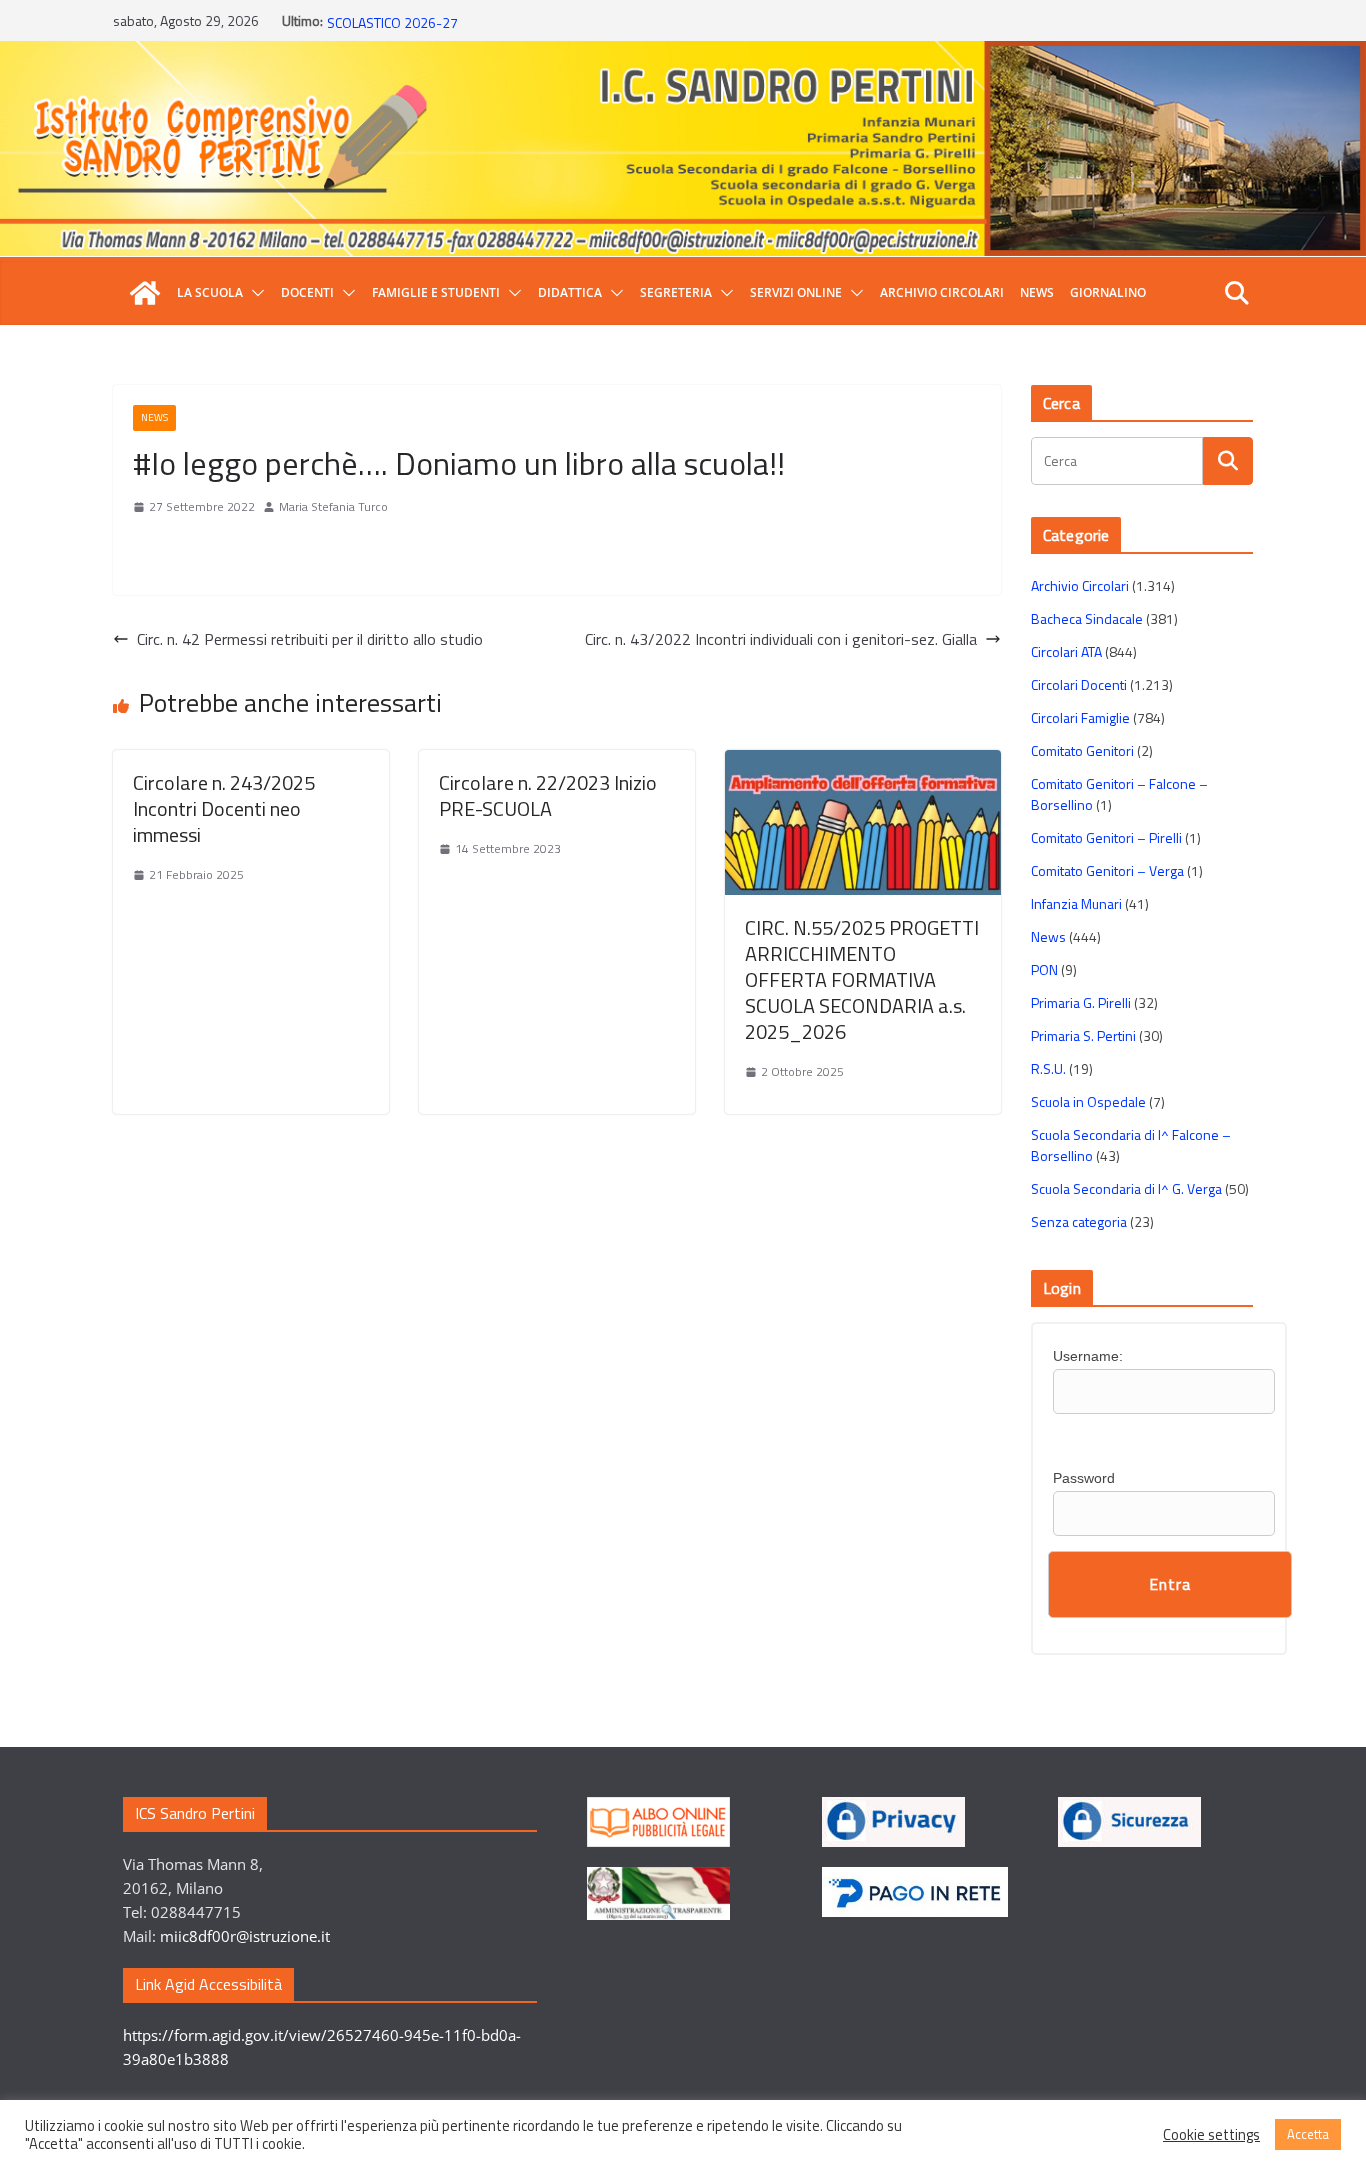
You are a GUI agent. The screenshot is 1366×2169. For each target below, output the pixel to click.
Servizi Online (796, 292)
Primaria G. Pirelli (1081, 1002)
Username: (1088, 1356)
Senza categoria (1079, 1221)
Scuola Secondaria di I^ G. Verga (1126, 1188)
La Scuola (210, 292)
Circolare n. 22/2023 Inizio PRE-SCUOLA (548, 795)
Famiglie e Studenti (436, 292)
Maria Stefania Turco (333, 506)
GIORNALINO (1108, 292)
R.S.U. (1048, 1068)
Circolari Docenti (1079, 684)
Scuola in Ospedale (1088, 1101)
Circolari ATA (1066, 651)
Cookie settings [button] (1211, 2135)
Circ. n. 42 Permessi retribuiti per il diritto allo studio (310, 639)
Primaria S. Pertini (1083, 1035)
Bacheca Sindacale (1087, 618)
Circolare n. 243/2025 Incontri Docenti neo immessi (224, 808)
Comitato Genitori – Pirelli (1106, 837)
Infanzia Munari (1076, 903)
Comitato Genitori (1082, 750)
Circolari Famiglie (1080, 717)
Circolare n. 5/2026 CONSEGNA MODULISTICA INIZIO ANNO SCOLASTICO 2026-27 (500, 30)
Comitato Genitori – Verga (1107, 870)
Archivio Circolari (942, 292)
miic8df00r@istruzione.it (245, 1936)
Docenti (307, 292)
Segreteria (676, 292)
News (1037, 292)
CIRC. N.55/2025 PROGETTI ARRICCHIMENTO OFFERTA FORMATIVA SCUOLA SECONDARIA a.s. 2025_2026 (862, 979)
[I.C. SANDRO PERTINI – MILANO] (145, 293)
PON (1044, 969)
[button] (254, 293)
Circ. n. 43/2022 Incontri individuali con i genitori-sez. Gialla (781, 639)
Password (1084, 1478)
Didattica (570, 292)
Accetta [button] (1308, 2134)
